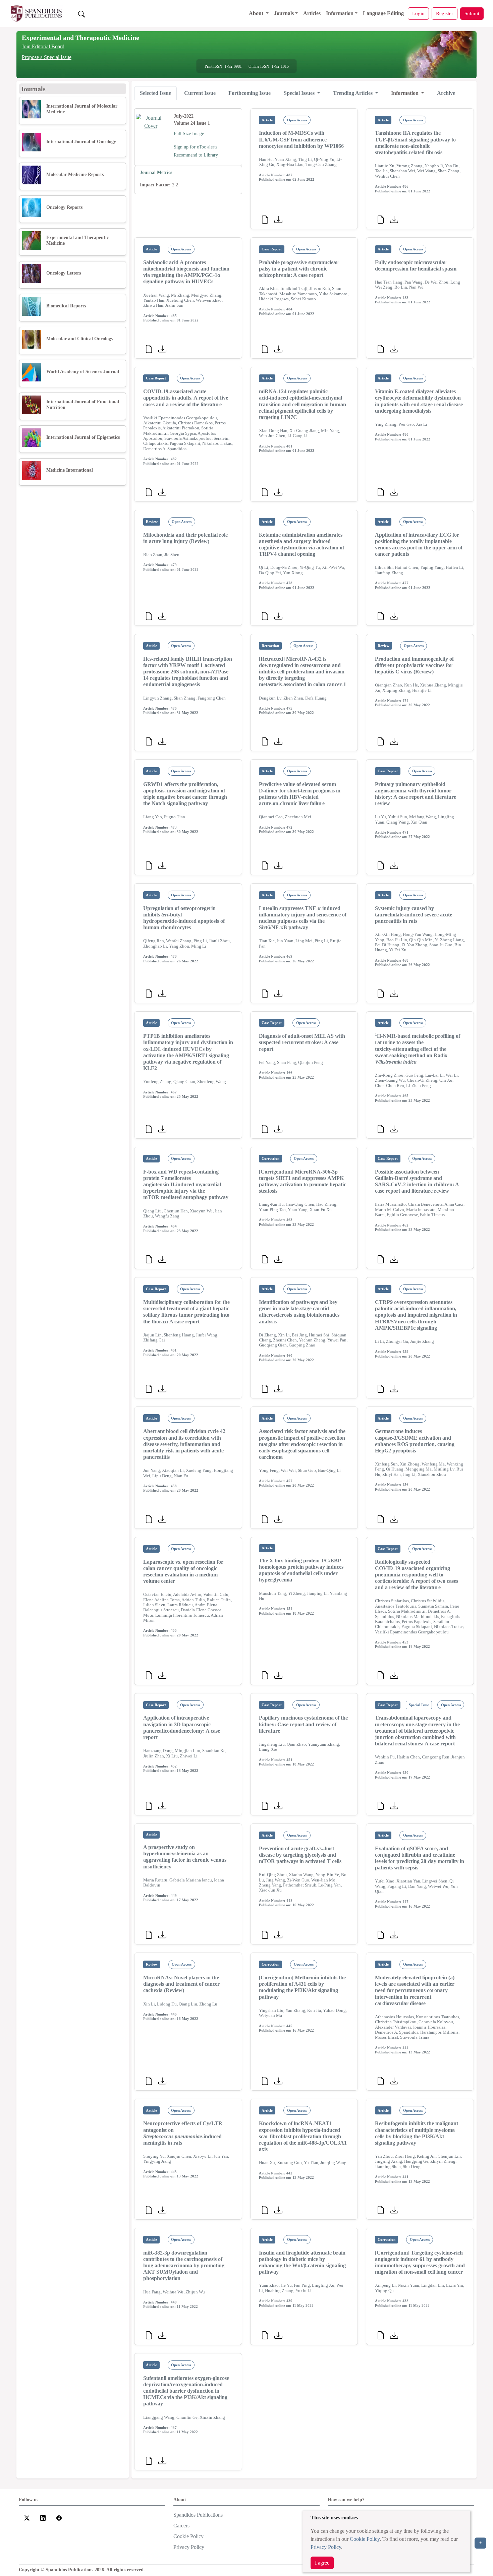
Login (418, 13)
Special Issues (300, 93)
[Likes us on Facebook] (59, 2518)
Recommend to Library (196, 155)
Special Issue (419, 1705)
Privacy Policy (326, 2547)
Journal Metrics (156, 172)
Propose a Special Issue (47, 57)
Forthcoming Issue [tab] (250, 93)
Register (445, 13)
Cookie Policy (365, 2539)
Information (340, 13)
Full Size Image (189, 134)
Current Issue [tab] (200, 93)
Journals (284, 13)
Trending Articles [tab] (353, 93)
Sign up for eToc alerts (196, 147)
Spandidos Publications (198, 2515)
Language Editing (383, 13)
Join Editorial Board (43, 46)
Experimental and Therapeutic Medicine (80, 38)
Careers (181, 2526)
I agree (322, 2563)
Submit (472, 13)
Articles (312, 13)
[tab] (155, 93)
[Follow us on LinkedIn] (43, 2518)
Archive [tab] (446, 93)
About (257, 13)
